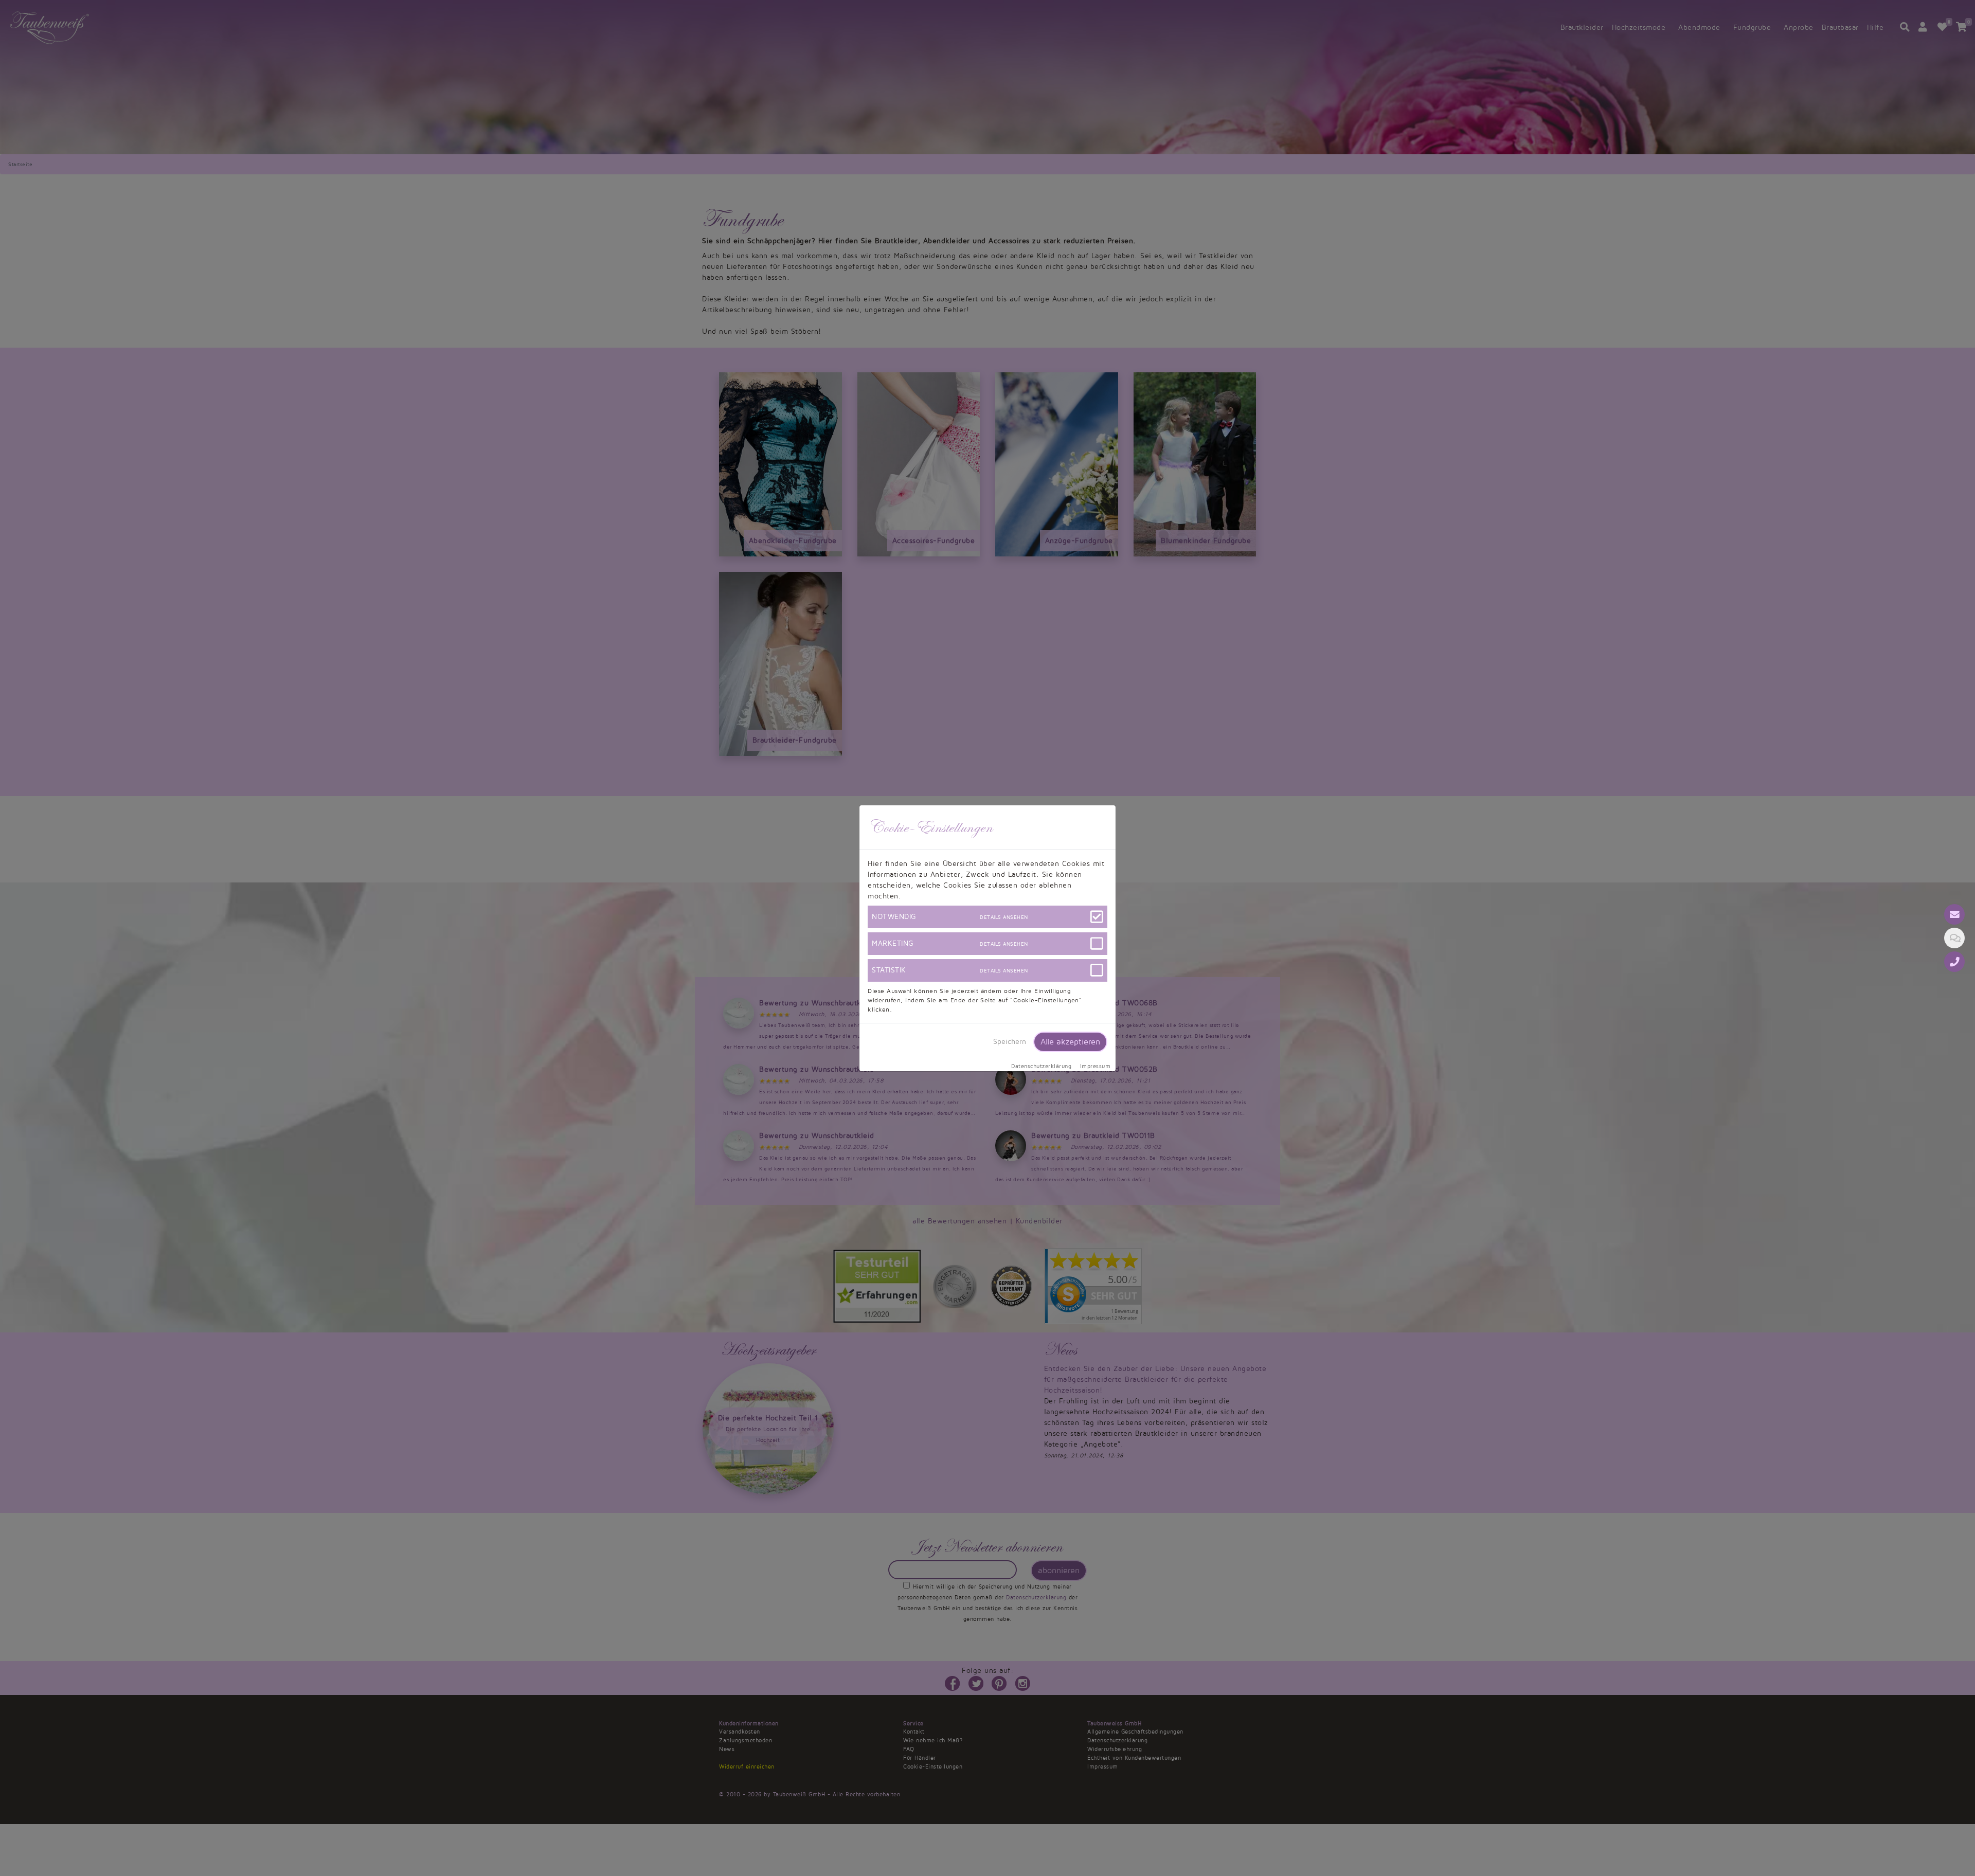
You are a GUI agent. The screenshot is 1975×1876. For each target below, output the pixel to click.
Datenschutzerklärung (1041, 1067)
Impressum (1096, 1067)
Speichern (1010, 1042)
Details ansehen (1004, 917)
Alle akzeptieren (1070, 1042)
